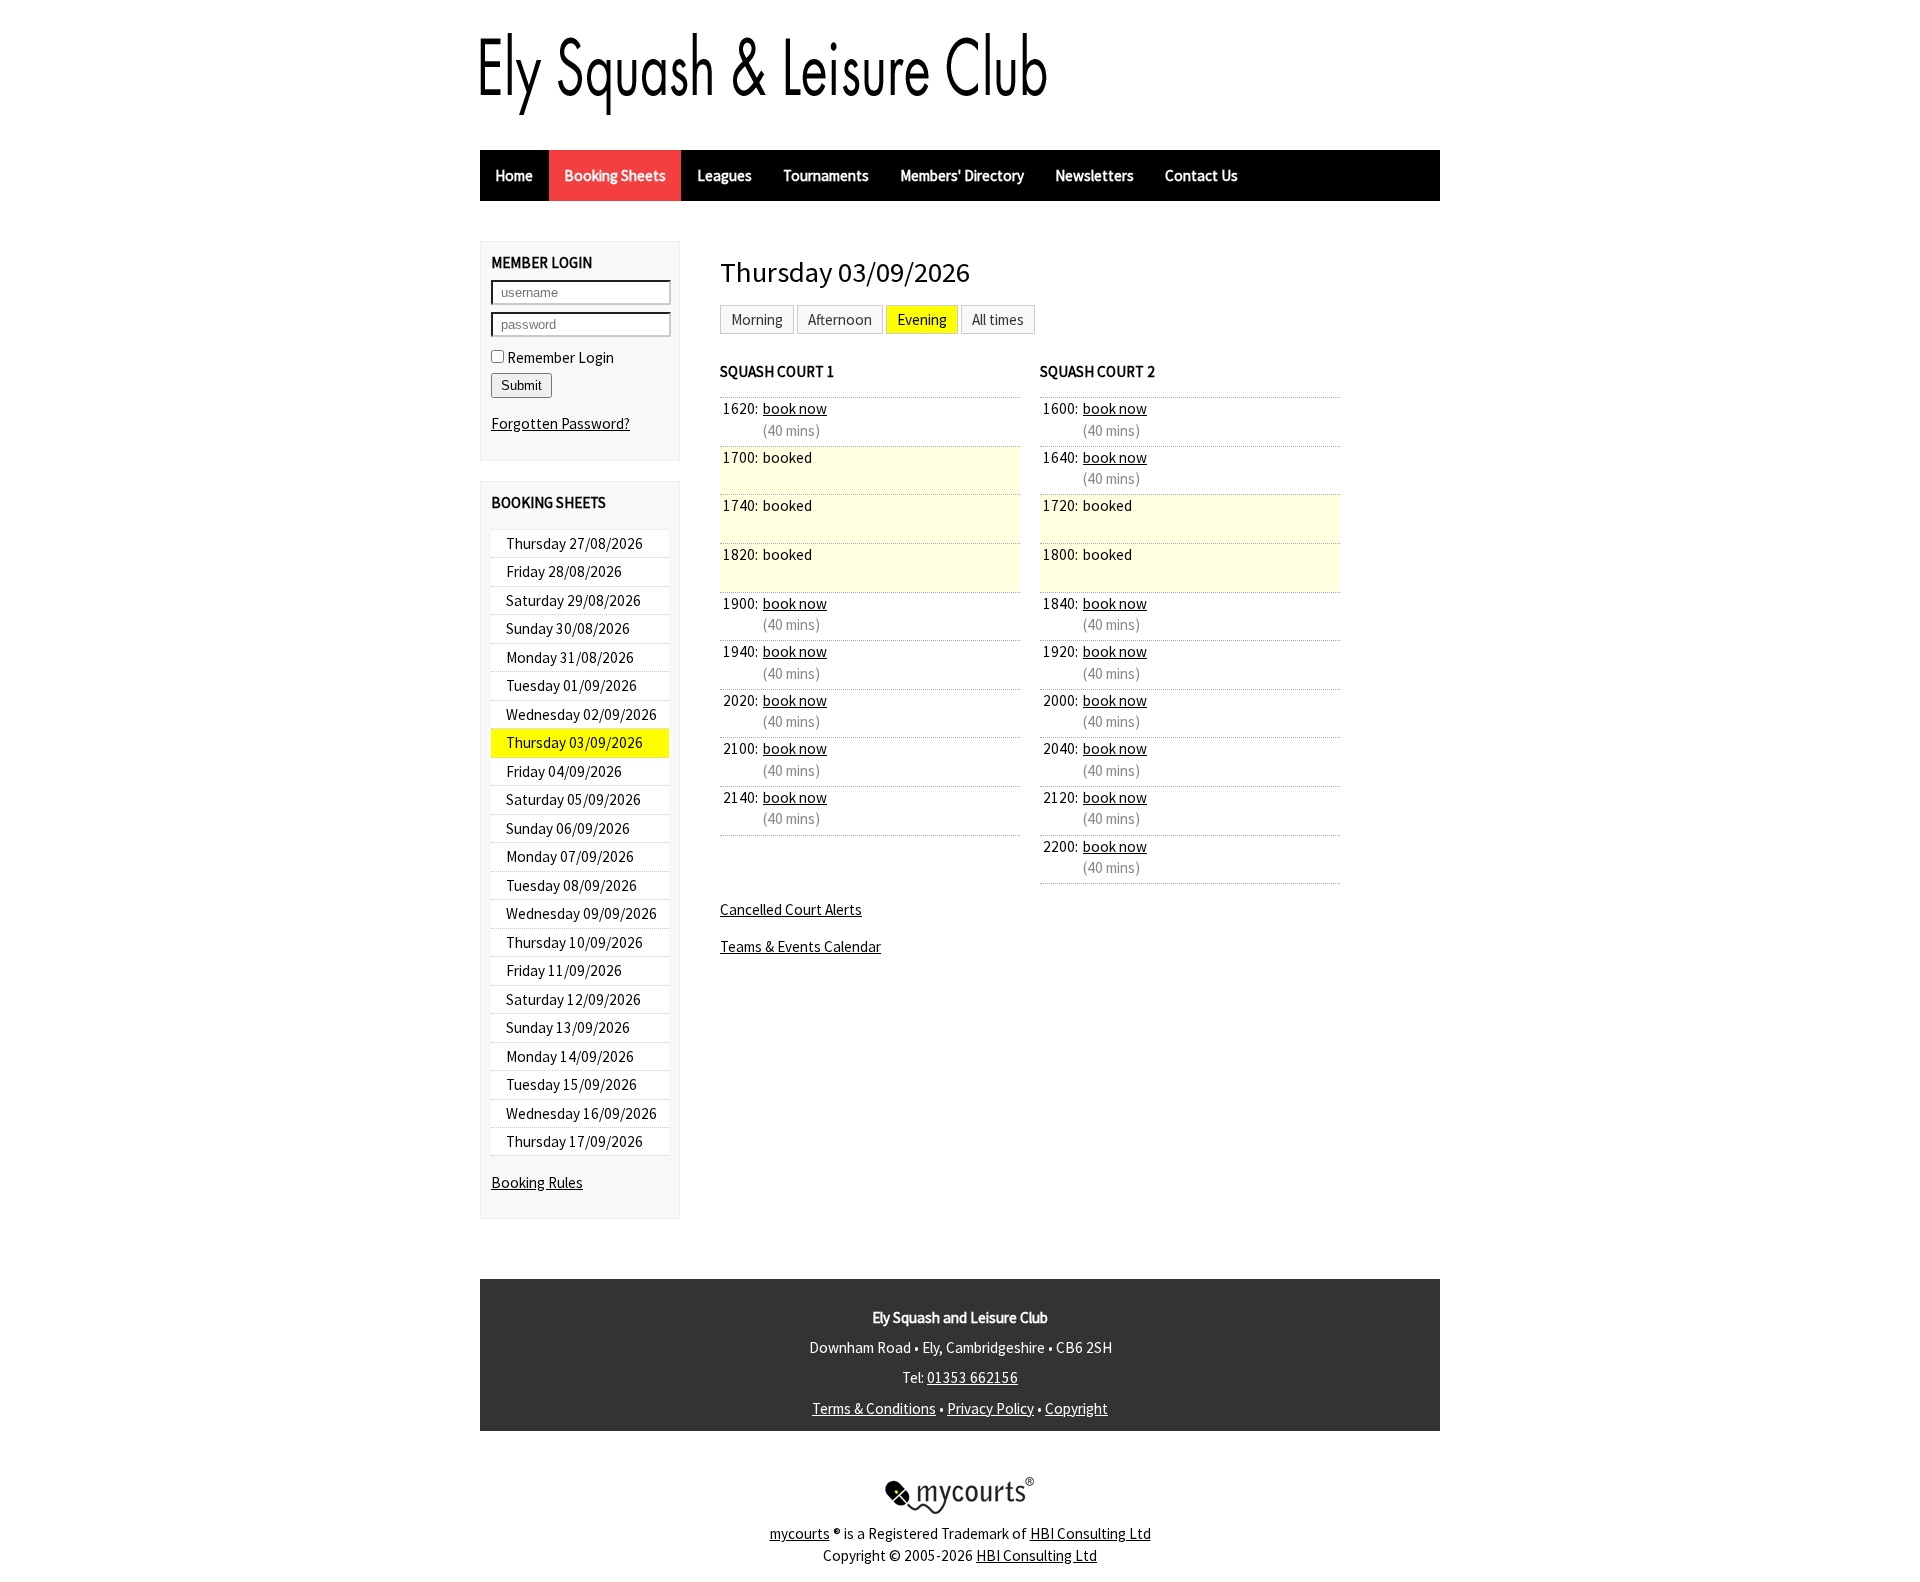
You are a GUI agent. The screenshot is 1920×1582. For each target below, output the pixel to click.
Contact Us (1201, 175)
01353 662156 (972, 1377)
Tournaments (826, 175)
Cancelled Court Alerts (791, 909)
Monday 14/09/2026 (570, 1056)
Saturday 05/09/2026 (573, 799)
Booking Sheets (615, 175)
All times (998, 319)
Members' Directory (962, 175)
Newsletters (1094, 175)
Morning (757, 319)
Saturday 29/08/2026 (573, 600)
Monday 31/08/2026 (570, 657)
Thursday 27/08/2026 (574, 543)
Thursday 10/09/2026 (574, 942)
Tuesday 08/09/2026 (571, 885)
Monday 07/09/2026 (570, 856)
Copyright (1076, 1408)
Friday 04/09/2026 (564, 771)
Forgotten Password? (560, 423)
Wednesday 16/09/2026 (581, 1113)
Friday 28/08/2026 (564, 571)
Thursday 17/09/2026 (574, 1141)
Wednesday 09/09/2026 (581, 913)
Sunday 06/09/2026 (568, 828)
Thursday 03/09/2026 (574, 742)
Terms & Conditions (874, 1408)
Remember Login (559, 357)
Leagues (724, 175)
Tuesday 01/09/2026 (571, 685)
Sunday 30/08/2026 (568, 628)
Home (514, 175)
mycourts (800, 1533)
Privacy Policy (990, 1408)
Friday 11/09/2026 (564, 970)
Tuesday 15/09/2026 (571, 1084)
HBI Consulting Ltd (1090, 1533)
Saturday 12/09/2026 (573, 999)
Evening (922, 319)
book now (795, 408)
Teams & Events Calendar (800, 946)
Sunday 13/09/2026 (568, 1027)
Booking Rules (537, 1182)
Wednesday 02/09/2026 (581, 714)
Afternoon (840, 319)
